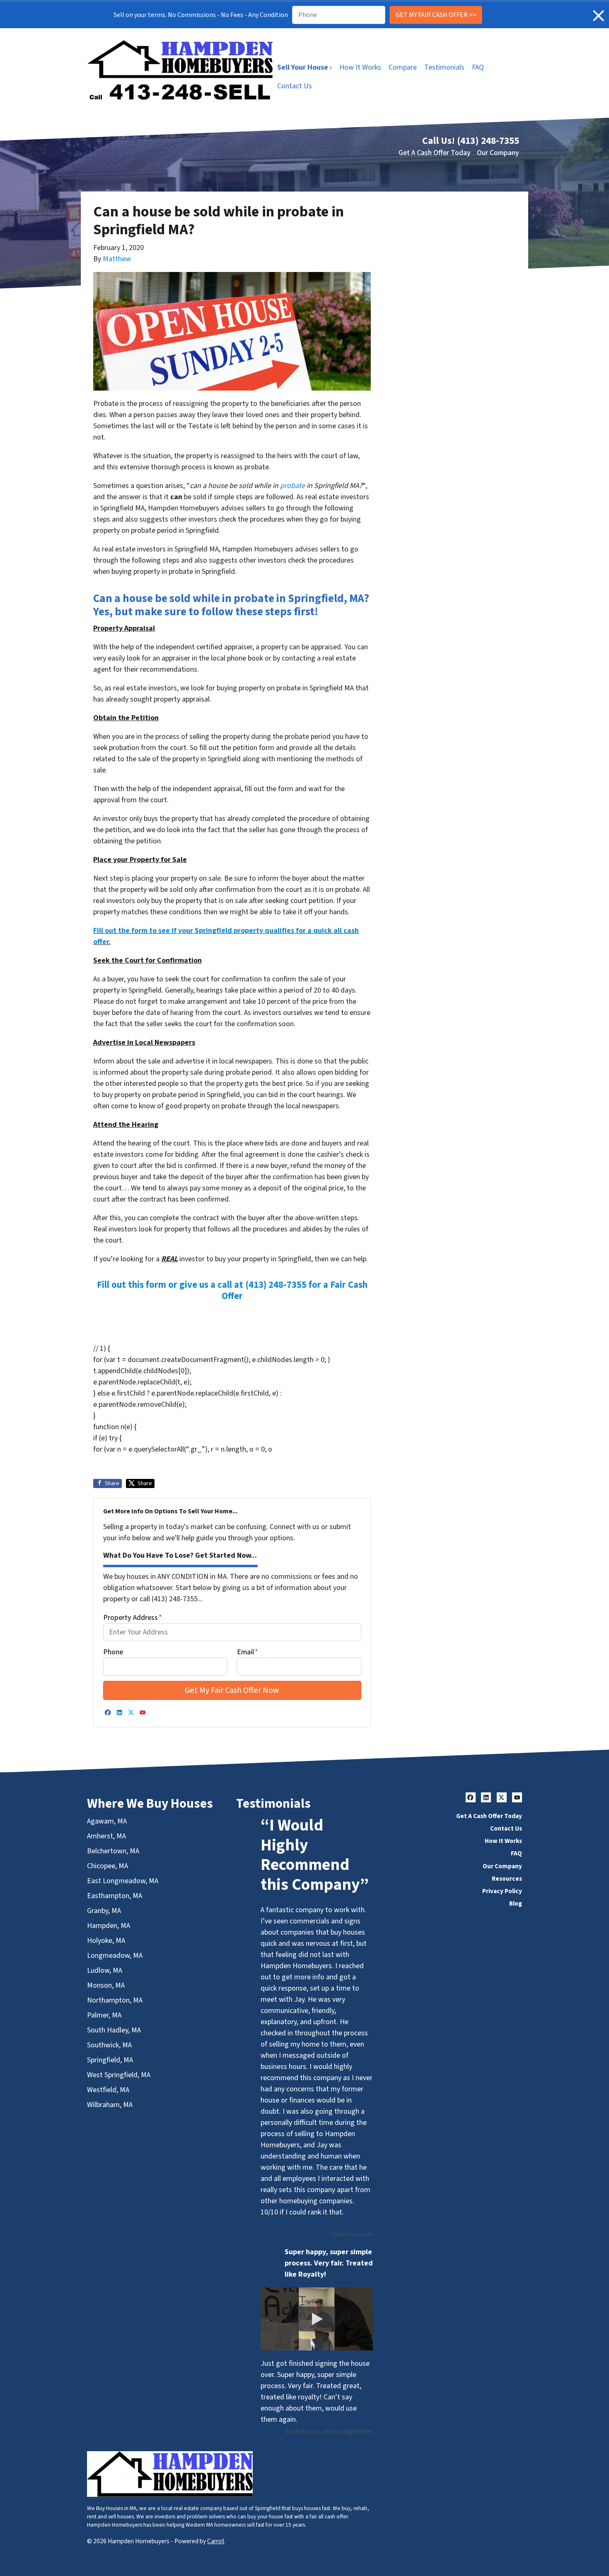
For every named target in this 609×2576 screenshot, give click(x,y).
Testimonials (444, 67)
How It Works (360, 67)
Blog (516, 1903)
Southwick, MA (109, 2045)
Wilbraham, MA (110, 2105)
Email (248, 1652)
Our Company (498, 153)
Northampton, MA (115, 2000)
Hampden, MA (109, 1926)
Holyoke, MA (106, 1941)
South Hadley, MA (114, 2030)
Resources (507, 1879)
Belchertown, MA (113, 1851)
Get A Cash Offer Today (435, 153)
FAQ (478, 67)
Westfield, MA (108, 2090)
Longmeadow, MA (115, 1956)
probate (292, 486)
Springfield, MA (110, 2060)
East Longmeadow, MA (123, 1881)
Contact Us (295, 86)
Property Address (133, 1618)
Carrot (216, 2541)
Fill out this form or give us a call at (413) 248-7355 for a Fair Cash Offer (232, 1290)
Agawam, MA (107, 1821)
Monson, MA (106, 1985)
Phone (113, 1652)
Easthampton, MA (115, 1896)
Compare (403, 67)
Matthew (117, 259)
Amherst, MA (106, 1836)
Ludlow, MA (105, 1970)
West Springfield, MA (119, 2075)
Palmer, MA (104, 2015)
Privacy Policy (502, 1891)
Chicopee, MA (108, 1866)
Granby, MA (104, 1911)
